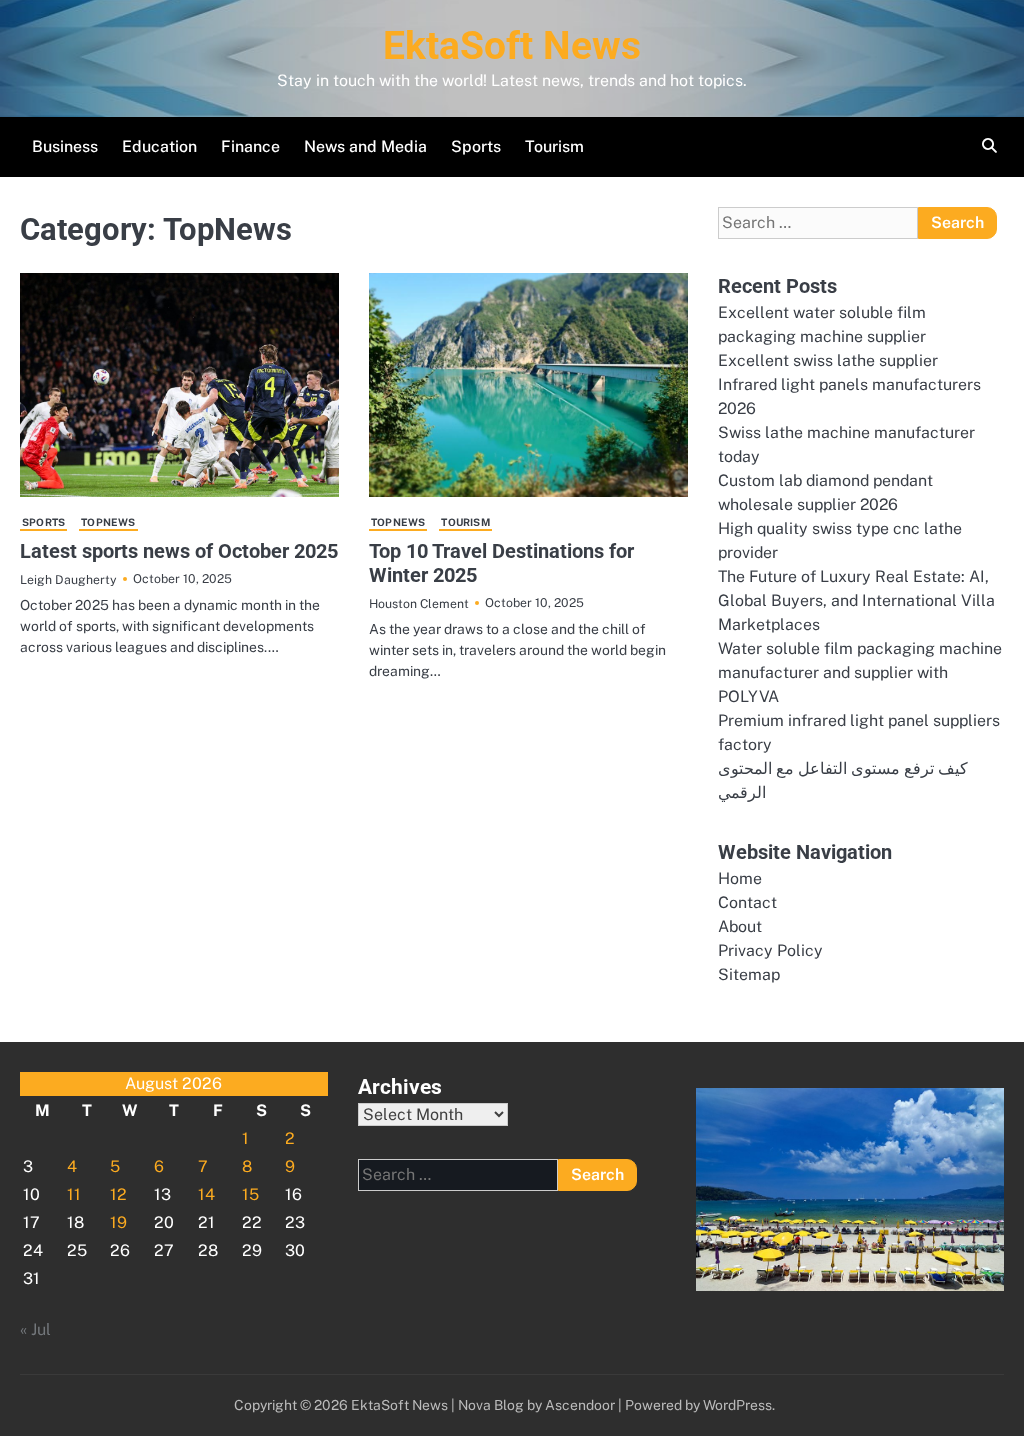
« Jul (35, 1329)
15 (250, 1194)
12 (118, 1194)
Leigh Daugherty (68, 579)
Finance (250, 146)
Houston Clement (419, 603)
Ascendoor (580, 1405)
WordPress (737, 1405)
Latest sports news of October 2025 (179, 551)
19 (118, 1222)
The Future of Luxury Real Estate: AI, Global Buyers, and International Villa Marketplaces (856, 600)
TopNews (108, 522)
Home (740, 878)
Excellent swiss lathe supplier (828, 360)
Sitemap (749, 974)
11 (74, 1194)
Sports (476, 146)
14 (206, 1194)
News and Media (365, 146)
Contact (747, 902)
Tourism (554, 146)
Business (65, 146)
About (740, 926)
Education (159, 146)
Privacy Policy (770, 950)
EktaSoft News (512, 46)
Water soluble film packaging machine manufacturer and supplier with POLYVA (860, 672)
